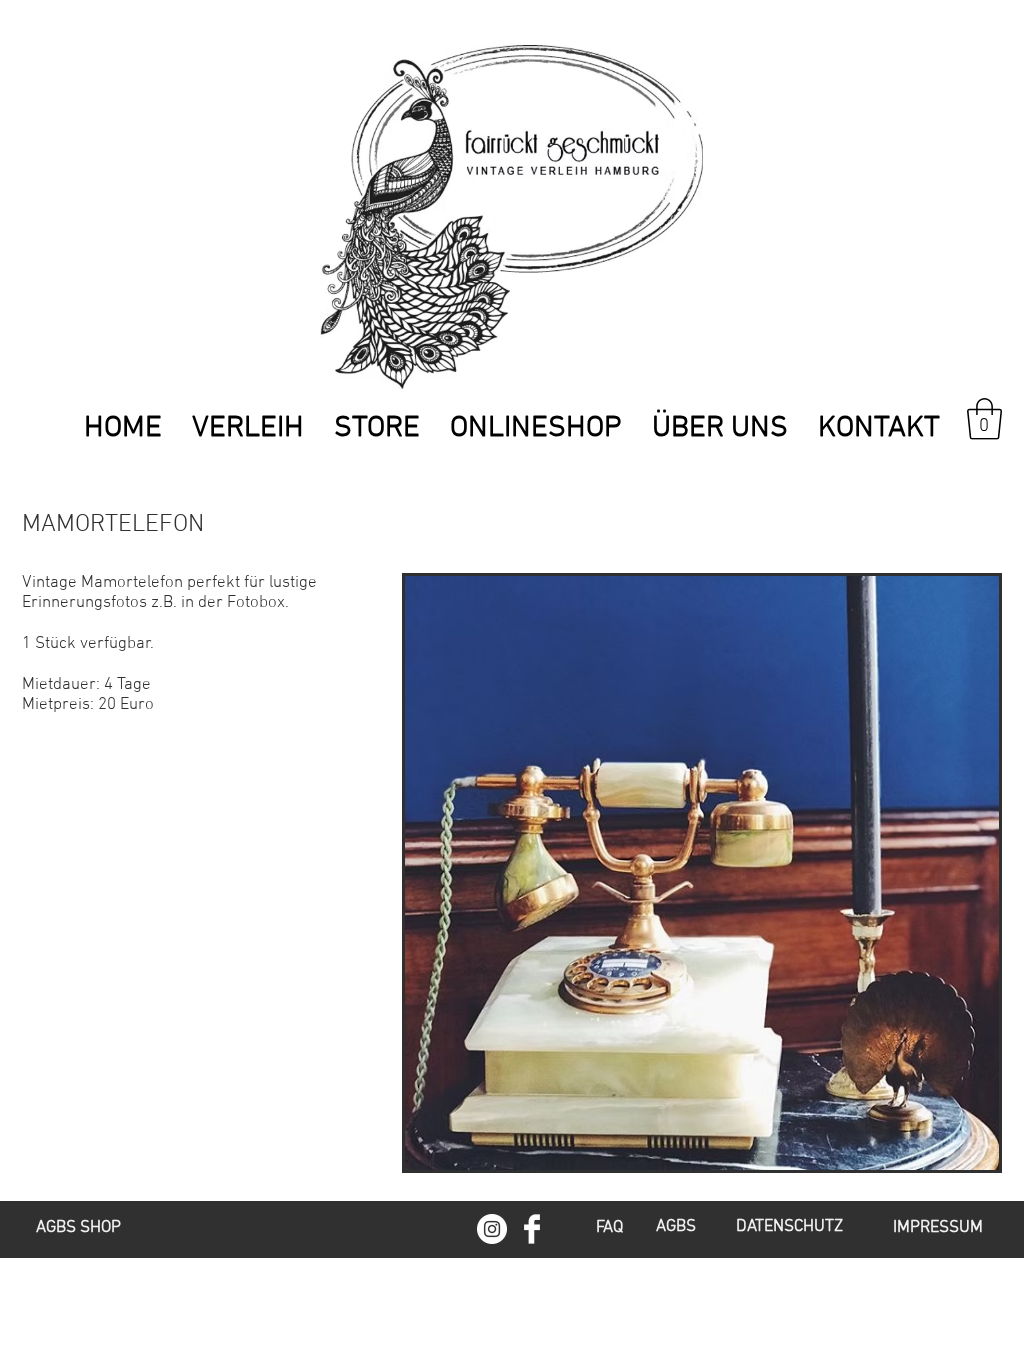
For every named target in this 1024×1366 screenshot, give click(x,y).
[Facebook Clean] (532, 1229)
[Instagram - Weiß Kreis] (492, 1229)
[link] (984, 419)
